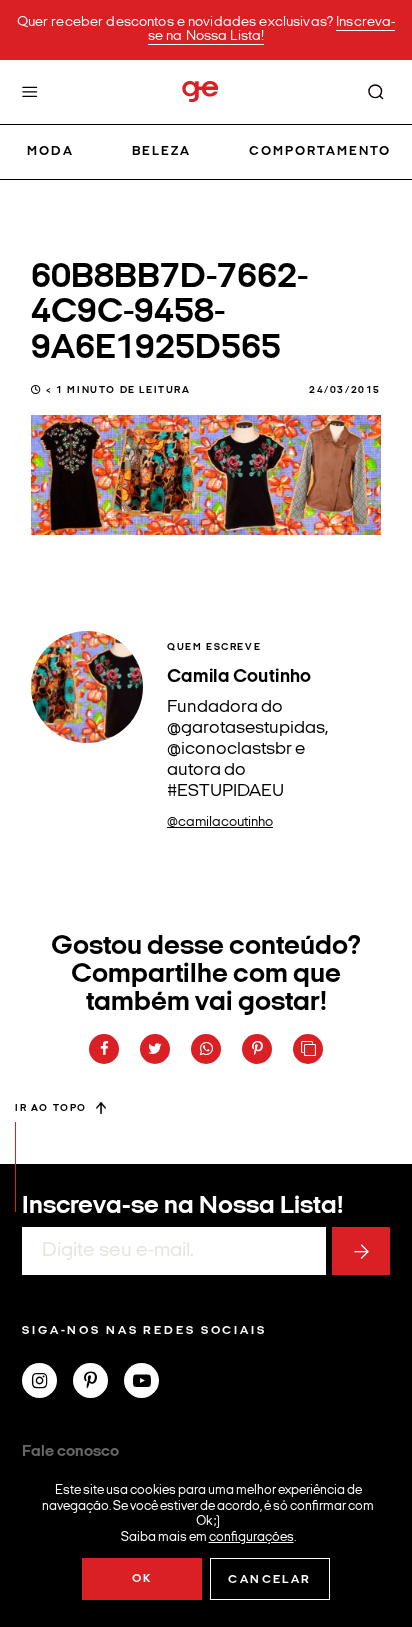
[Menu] (30, 92)
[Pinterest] (98, 1383)
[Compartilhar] (104, 1049)
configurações (251, 1536)
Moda (50, 151)
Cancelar (269, 1580)
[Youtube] (149, 1383)
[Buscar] (376, 92)
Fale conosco (70, 1452)
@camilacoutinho (220, 822)
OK (142, 1579)
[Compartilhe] (308, 1049)
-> (361, 1251)
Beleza (161, 151)
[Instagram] (47, 1383)
